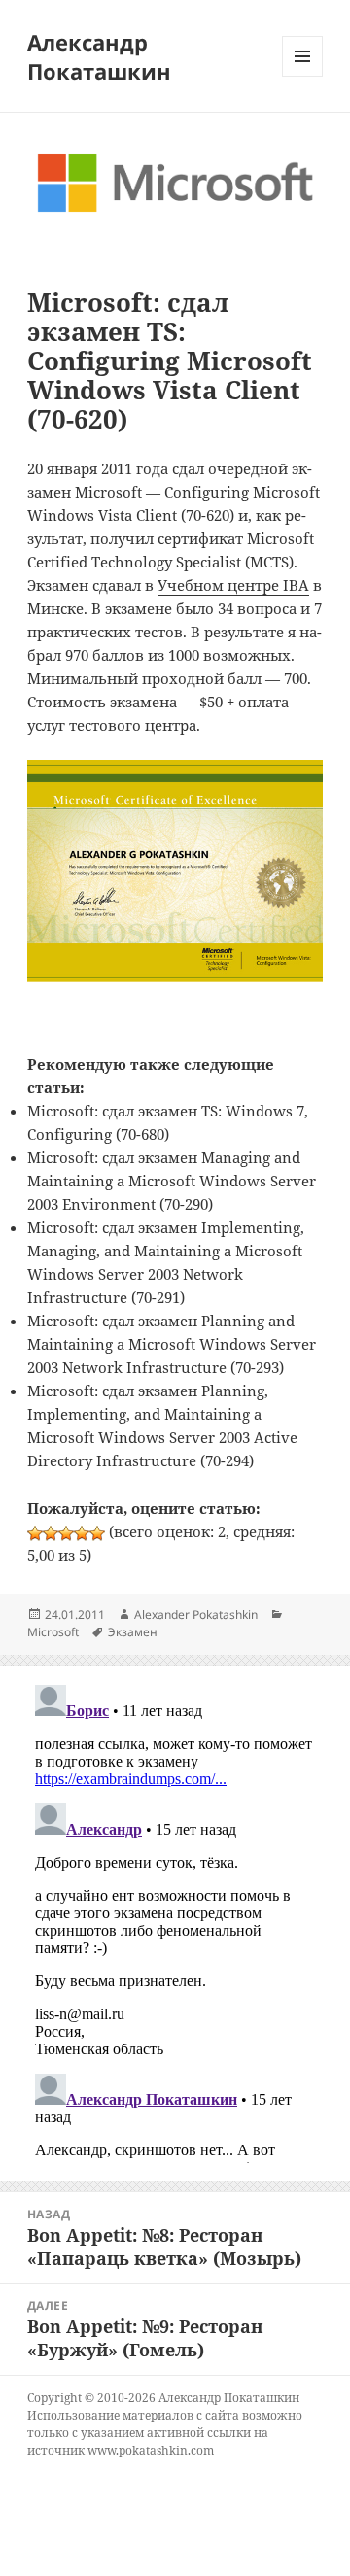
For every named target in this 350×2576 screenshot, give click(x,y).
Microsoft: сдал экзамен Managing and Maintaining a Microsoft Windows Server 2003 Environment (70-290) (172, 1181)
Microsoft (53, 1632)
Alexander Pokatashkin (196, 1614)
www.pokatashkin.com (151, 2450)
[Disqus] (175, 1920)
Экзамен (133, 1632)
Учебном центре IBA (233, 585)
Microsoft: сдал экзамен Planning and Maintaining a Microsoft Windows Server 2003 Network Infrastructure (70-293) (172, 1344)
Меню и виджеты (303, 76)
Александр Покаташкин (99, 56)
